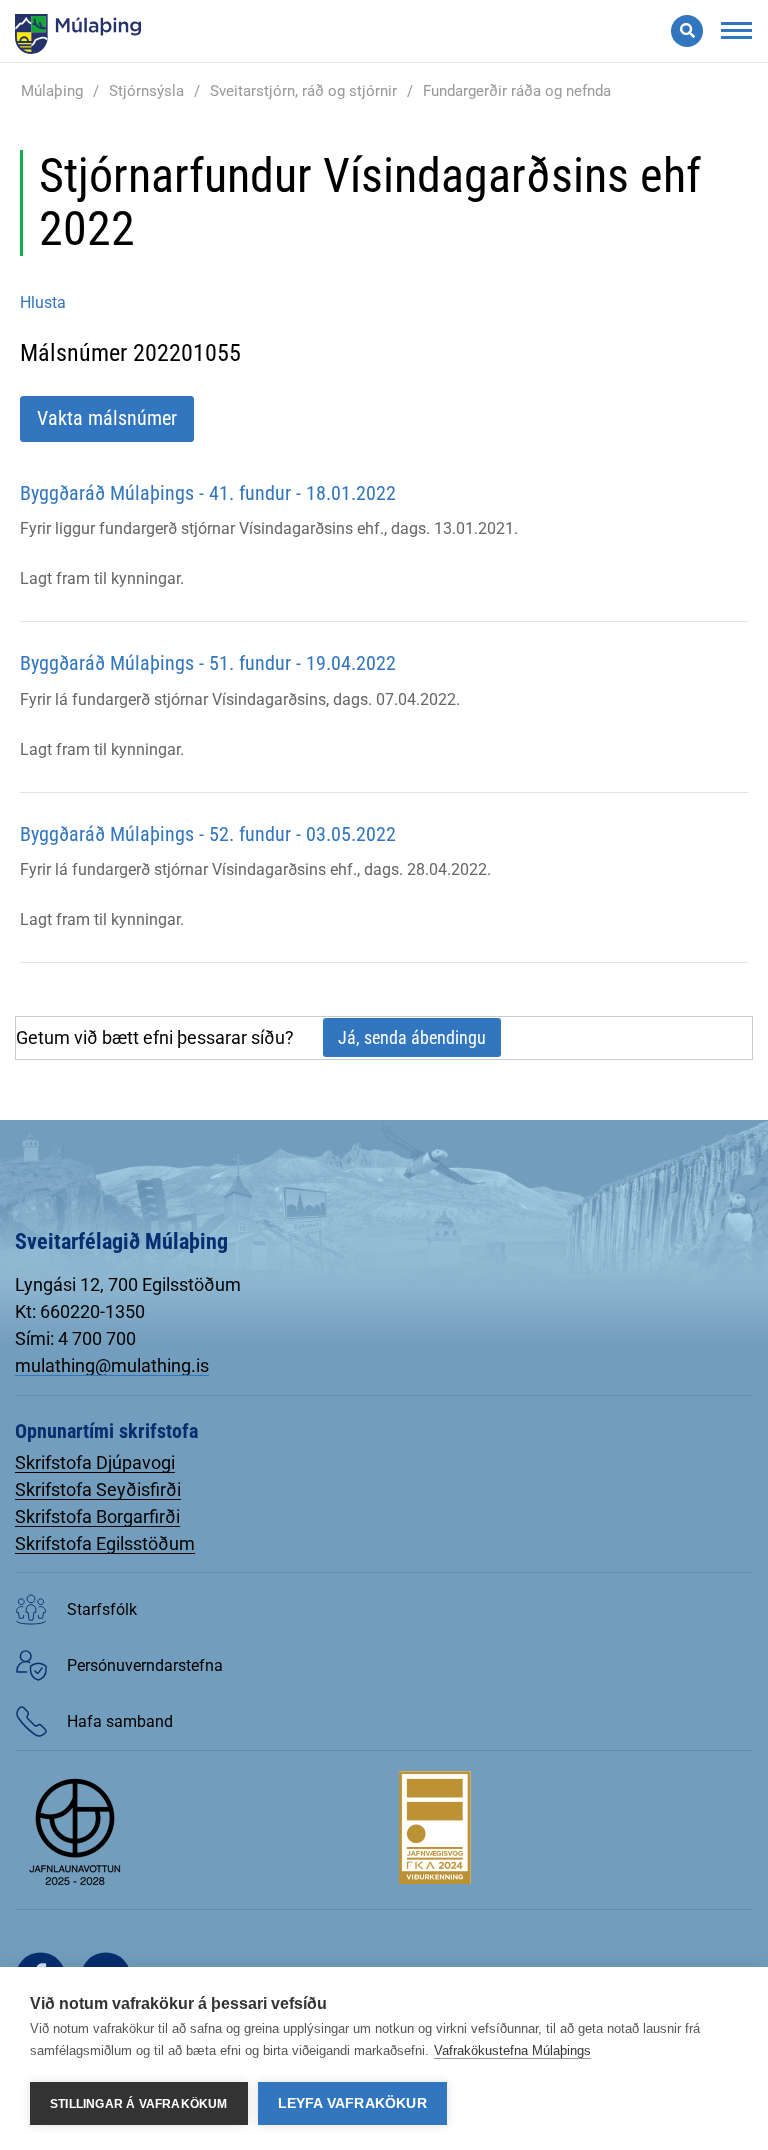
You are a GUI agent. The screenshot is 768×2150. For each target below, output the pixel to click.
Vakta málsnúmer (107, 418)
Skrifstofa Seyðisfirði (98, 1489)
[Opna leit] (687, 31)
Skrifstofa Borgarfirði (97, 1516)
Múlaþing (52, 91)
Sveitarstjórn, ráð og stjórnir (303, 91)
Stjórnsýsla (146, 91)
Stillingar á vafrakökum (139, 2104)
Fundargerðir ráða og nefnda (517, 91)
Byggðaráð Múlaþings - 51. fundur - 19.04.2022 (208, 663)
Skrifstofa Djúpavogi (95, 1462)
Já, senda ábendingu (412, 1037)
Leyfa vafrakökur (352, 2103)
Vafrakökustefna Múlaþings (512, 2050)
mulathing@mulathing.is (112, 1365)
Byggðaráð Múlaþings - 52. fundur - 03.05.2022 (208, 834)
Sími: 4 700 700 (75, 1338)
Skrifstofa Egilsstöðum (105, 1543)
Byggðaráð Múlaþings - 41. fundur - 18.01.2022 (208, 493)
